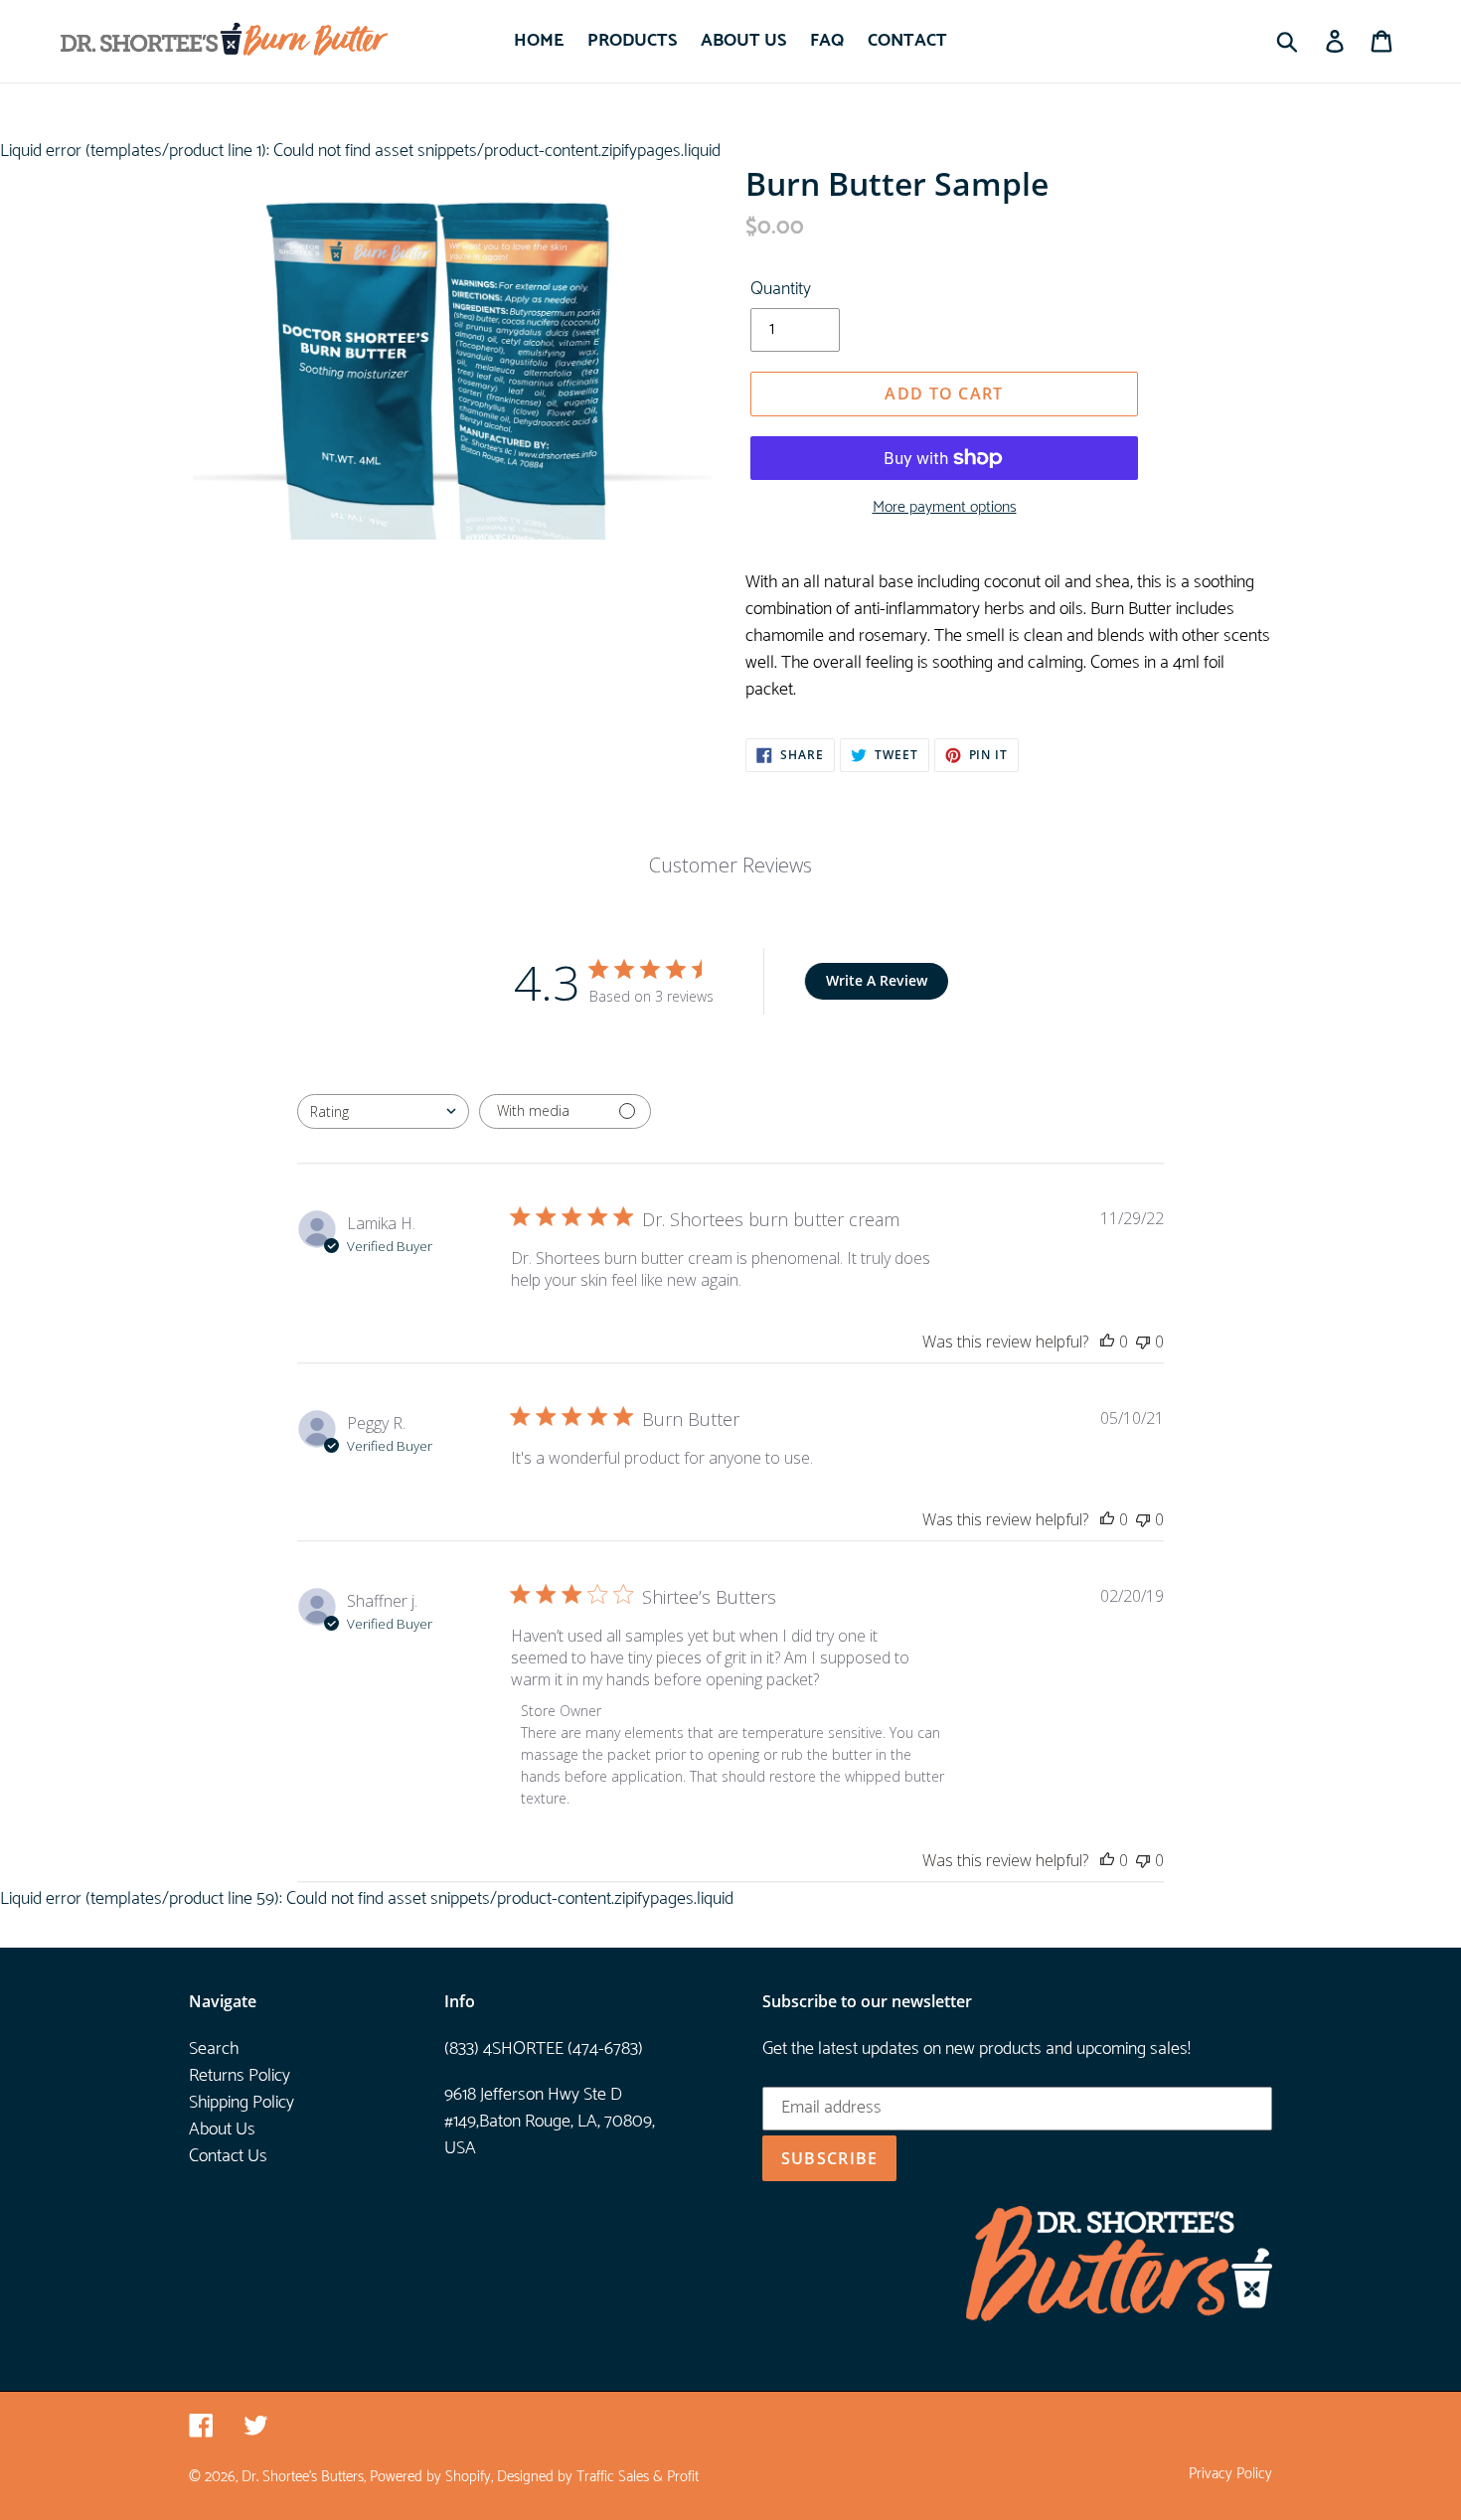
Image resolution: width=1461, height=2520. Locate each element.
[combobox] (383, 1111)
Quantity (781, 290)
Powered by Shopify (430, 2477)
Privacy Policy (1230, 2474)
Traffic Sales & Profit (638, 2477)
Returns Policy (240, 2076)
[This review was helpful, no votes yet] (1107, 1341)
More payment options (945, 508)
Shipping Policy (242, 2103)
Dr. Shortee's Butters (303, 2477)
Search (214, 2049)
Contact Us (228, 2156)
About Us (222, 2129)
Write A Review (877, 980)
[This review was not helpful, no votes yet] (1143, 1341)
